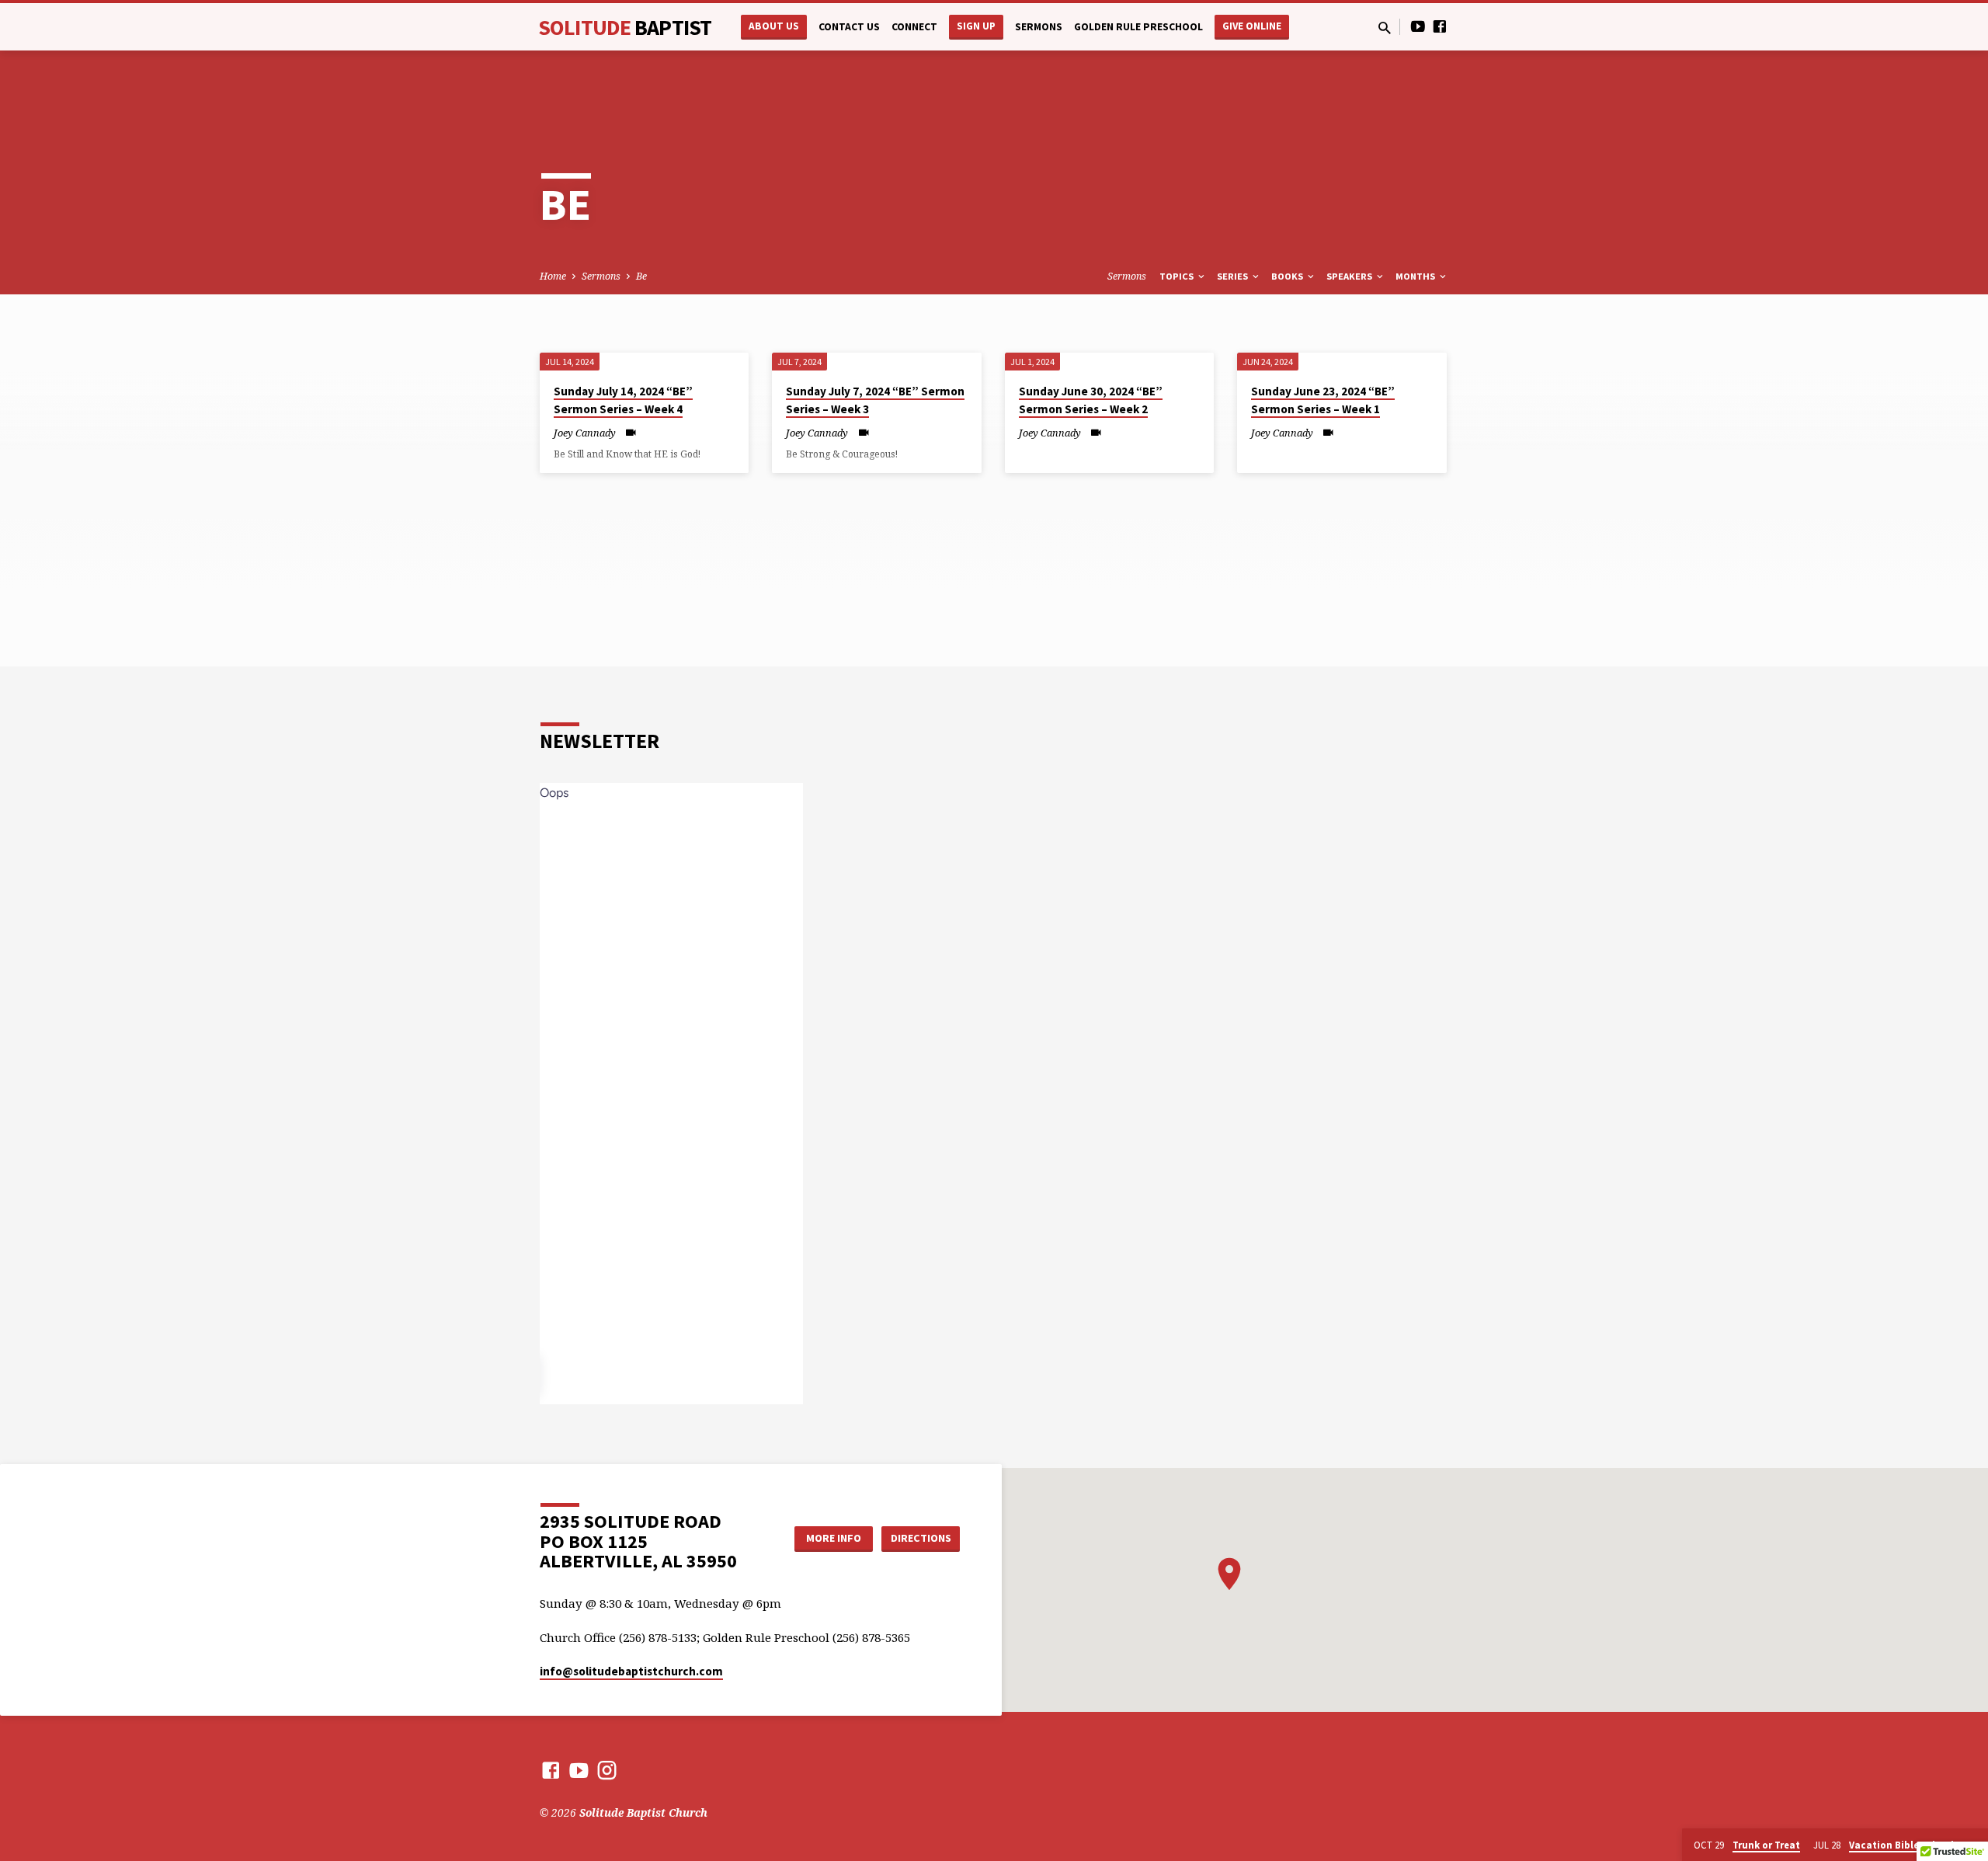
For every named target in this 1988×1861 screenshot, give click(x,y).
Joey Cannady (585, 433)
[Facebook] (1440, 26)
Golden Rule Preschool (1138, 27)
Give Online (1252, 26)
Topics (1178, 276)
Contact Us (849, 27)
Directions (921, 1538)
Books (1288, 276)
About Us (774, 26)
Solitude (625, 27)
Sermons (1039, 27)
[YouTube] (1418, 26)
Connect (914, 27)
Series (1234, 276)
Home (553, 276)
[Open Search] (1385, 28)
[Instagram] (607, 1770)
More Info (834, 1538)
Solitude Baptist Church (643, 1812)
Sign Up (976, 26)
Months (1416, 276)
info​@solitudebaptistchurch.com (631, 1671)
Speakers (1350, 276)
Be (641, 276)
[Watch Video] (631, 432)
